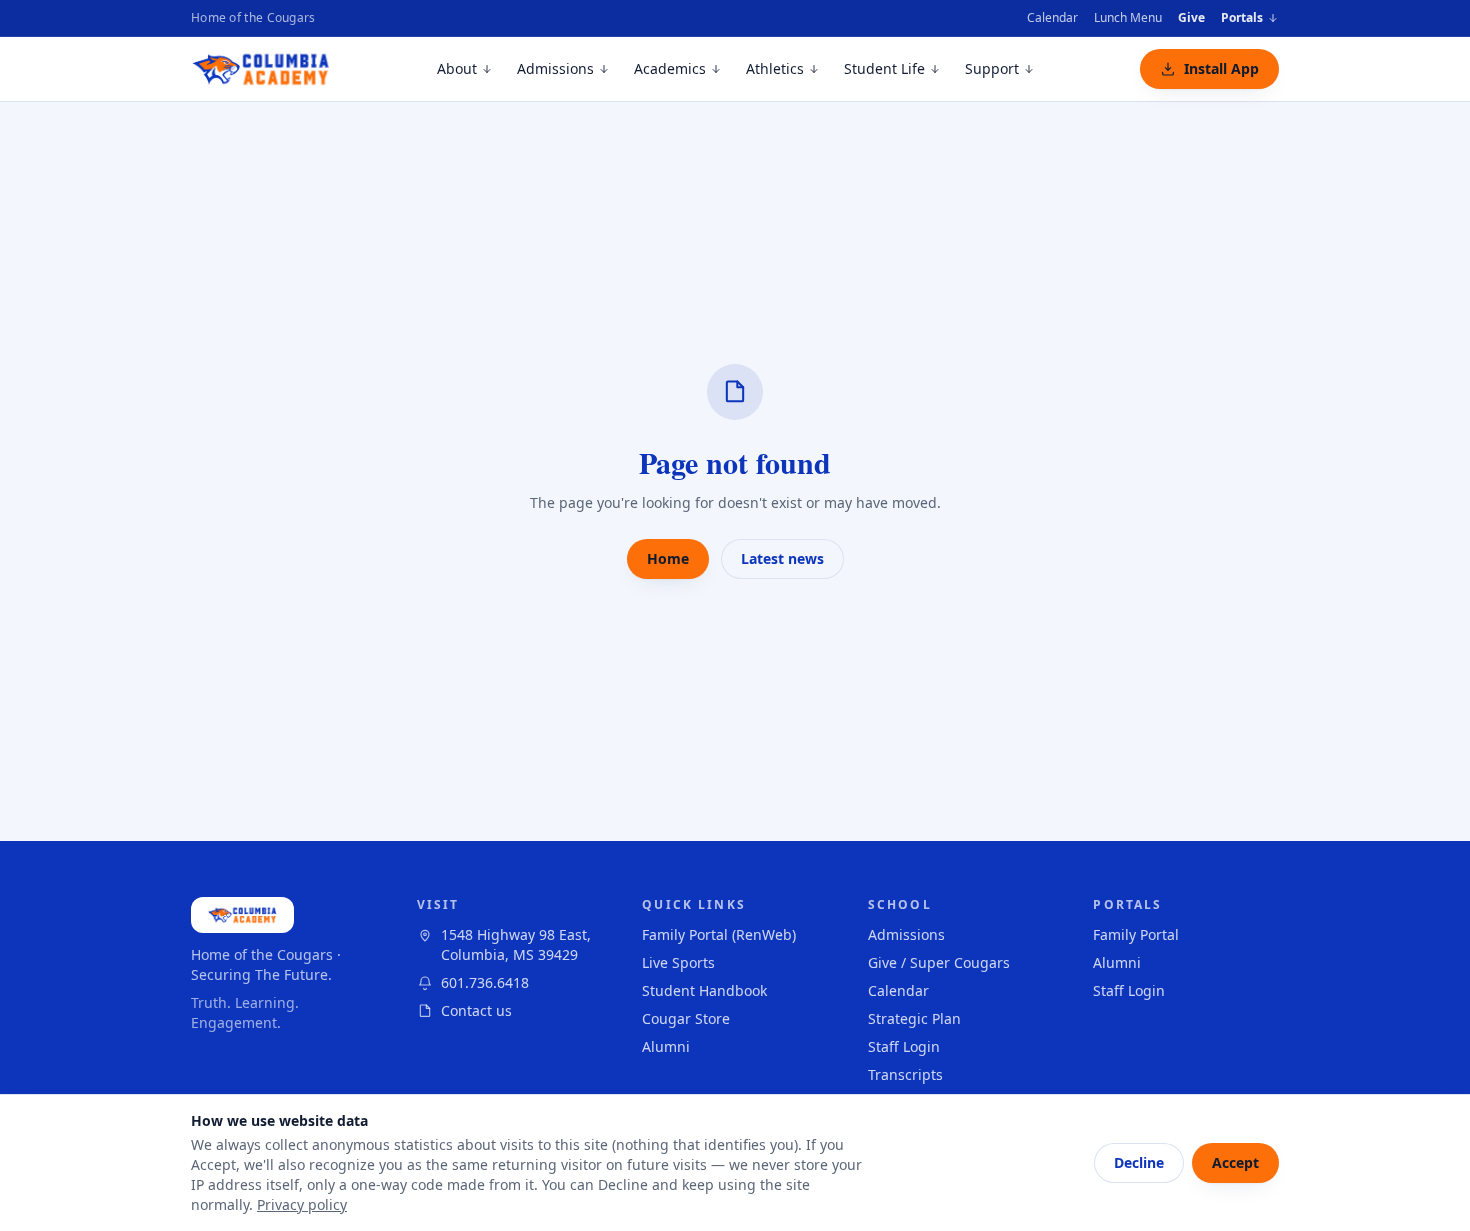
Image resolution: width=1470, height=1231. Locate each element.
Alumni (666, 1046)
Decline (1139, 1162)
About (457, 68)
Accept (1235, 1162)
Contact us (476, 1010)
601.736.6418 (485, 982)
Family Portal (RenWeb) (719, 934)
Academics (670, 68)
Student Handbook (704, 990)
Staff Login (904, 1046)
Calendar (1052, 17)
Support (992, 68)
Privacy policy (302, 1204)
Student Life (884, 68)
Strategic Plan (914, 1018)
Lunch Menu (1128, 17)
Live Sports (678, 962)
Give (1191, 17)
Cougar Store (686, 1018)
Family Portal (1136, 934)
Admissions (555, 68)
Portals (1242, 18)
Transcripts (905, 1074)
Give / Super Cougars (939, 962)
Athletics (775, 68)
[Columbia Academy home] (261, 69)
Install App (1221, 68)
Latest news (782, 558)
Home (668, 558)
